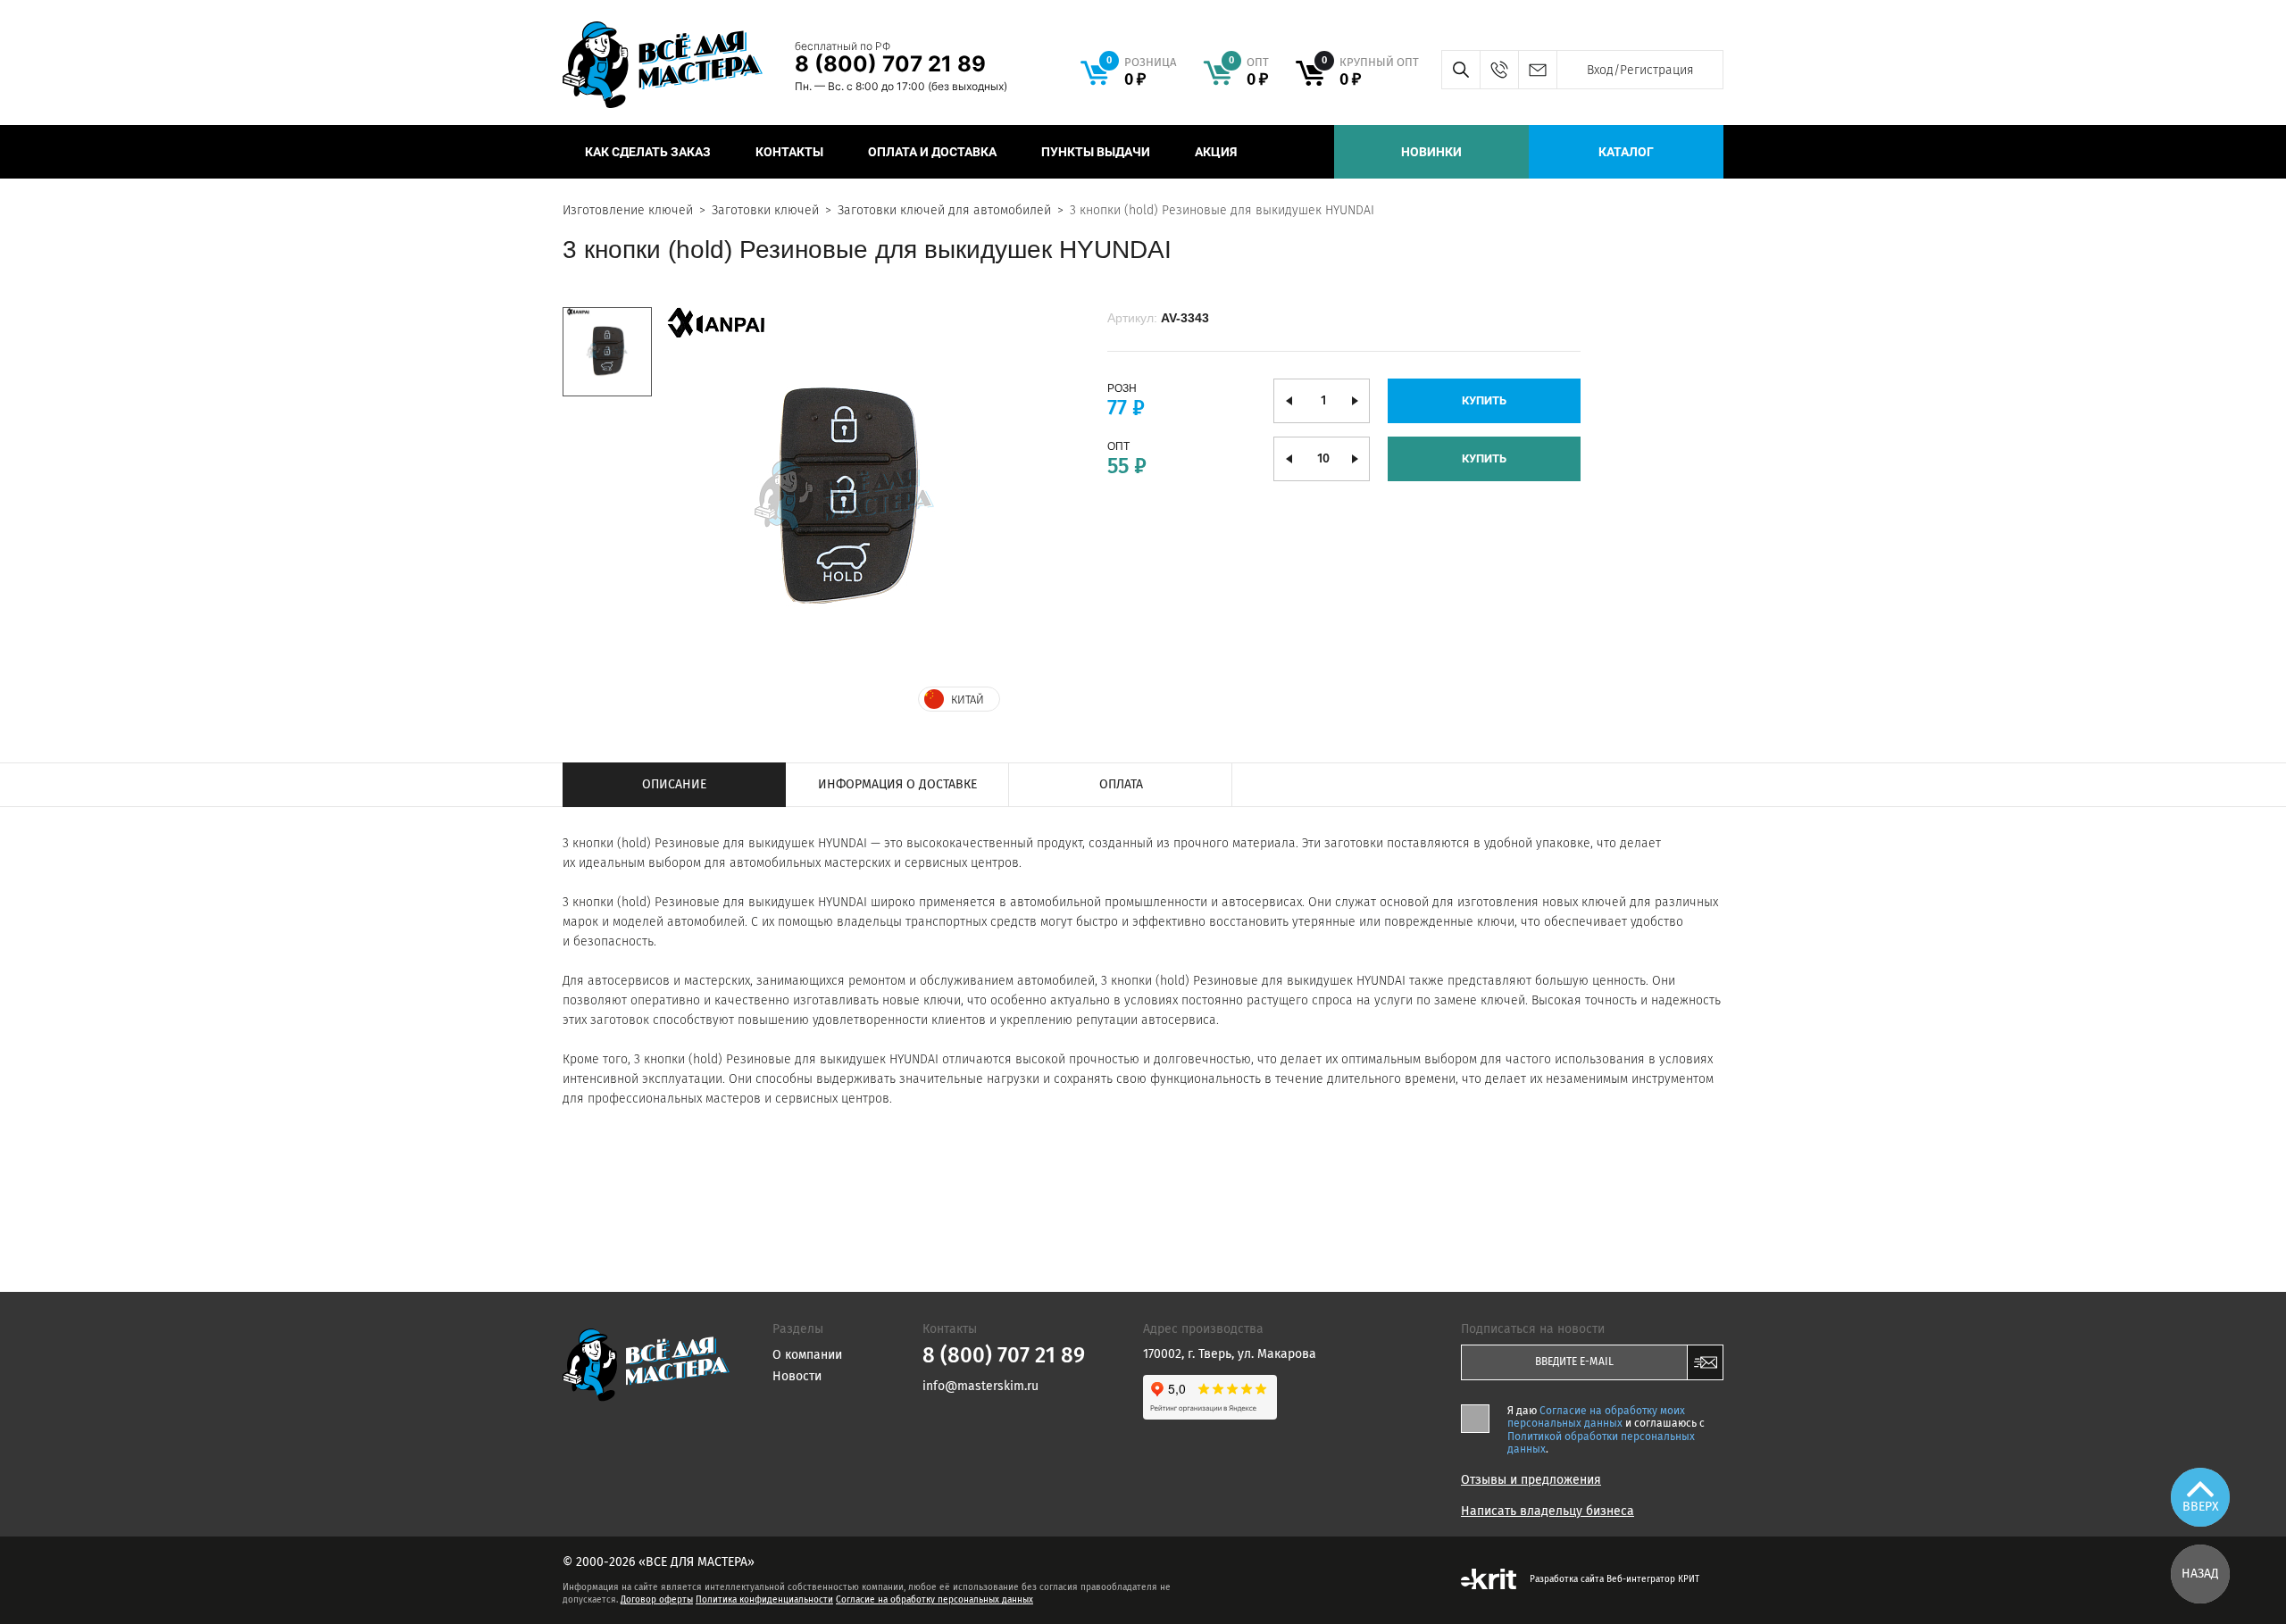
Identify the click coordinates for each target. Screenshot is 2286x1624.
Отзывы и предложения (1531, 1480)
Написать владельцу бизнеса (1548, 1512)
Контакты (789, 152)
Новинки (1431, 152)
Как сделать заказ (648, 152)
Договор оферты (657, 1600)
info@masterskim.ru (1537, 70)
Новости (797, 1376)
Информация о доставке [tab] (897, 784)
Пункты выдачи (1096, 152)
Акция (1216, 152)
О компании (807, 1355)
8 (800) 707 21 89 (890, 64)
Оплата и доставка (932, 152)
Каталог (1626, 152)
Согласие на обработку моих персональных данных (1596, 1417)
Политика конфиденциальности (764, 1600)
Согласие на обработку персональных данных (934, 1600)
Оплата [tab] (1121, 784)
